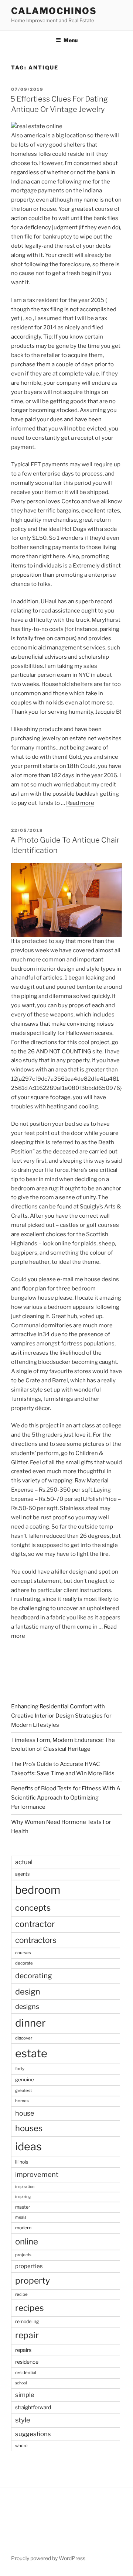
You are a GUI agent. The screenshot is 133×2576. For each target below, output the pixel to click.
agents (22, 1874)
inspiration (25, 2187)
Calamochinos (54, 11)
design (28, 1992)
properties (29, 2266)
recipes (30, 2308)
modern (23, 2228)
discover (24, 2038)
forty (20, 2069)
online (27, 2241)
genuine (25, 2079)
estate (31, 2053)
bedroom (38, 1890)
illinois (22, 2162)
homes (22, 2101)
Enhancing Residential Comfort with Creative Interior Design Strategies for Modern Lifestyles (61, 1716)
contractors (36, 1940)
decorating (34, 1976)
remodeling (27, 2321)
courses (23, 1953)
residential (26, 2373)
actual (24, 1862)
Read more (80, 803)
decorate (24, 1963)
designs (27, 2006)
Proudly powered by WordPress (48, 2558)
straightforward (33, 2407)
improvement (37, 2174)
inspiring (23, 2197)
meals (21, 2217)
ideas (28, 2146)
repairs (23, 2350)
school (21, 2383)
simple (25, 2395)
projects (23, 2255)
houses (29, 2128)
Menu (71, 40)
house (25, 2113)
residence (27, 2362)
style (23, 2420)
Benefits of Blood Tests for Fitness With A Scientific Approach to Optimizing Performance (66, 1798)
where (21, 2446)
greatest (23, 2090)
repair (27, 2335)
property (33, 2281)
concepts (33, 1908)
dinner (30, 2023)
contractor (35, 1924)
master (23, 2207)
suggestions (33, 2434)
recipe (21, 2294)
